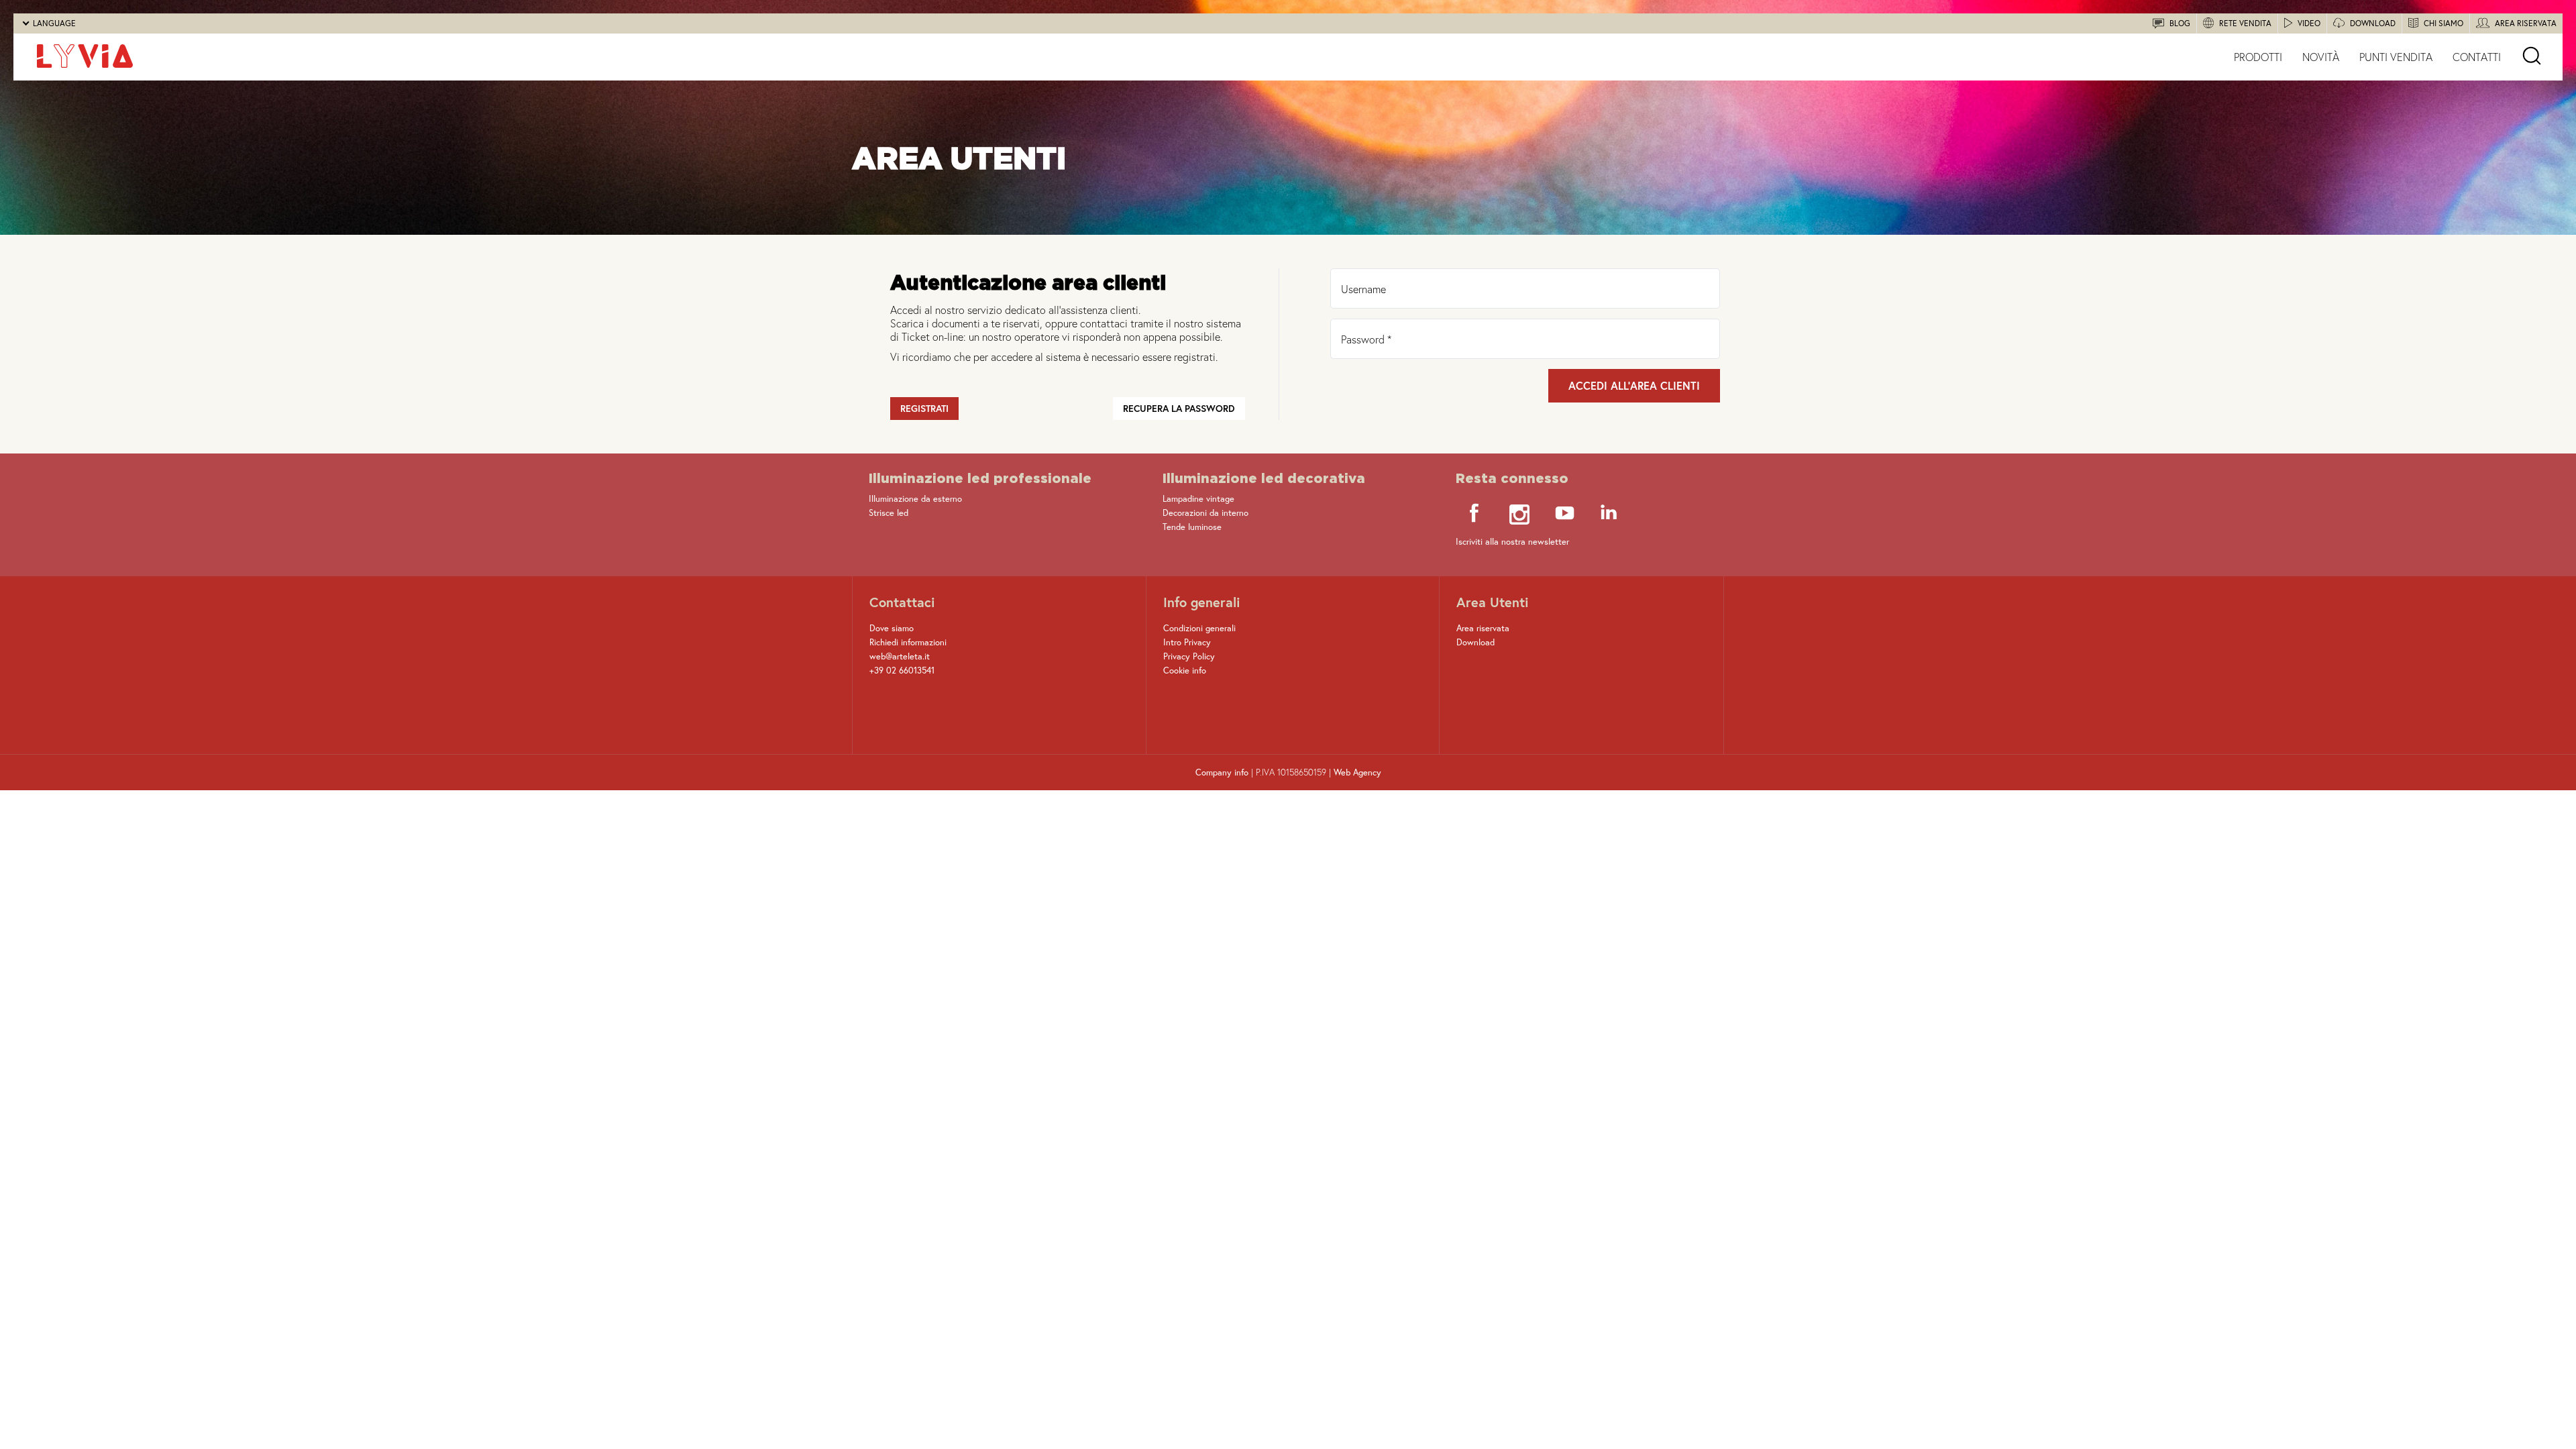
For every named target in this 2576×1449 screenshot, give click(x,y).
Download (1475, 642)
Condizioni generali (1199, 628)
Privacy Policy (1189, 656)
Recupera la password (1179, 408)
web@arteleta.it (900, 656)
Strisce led (889, 513)
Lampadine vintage (1198, 499)
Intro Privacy (1187, 642)
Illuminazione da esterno (915, 499)
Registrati (924, 408)
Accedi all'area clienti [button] (1634, 385)
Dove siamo (892, 628)
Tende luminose (1192, 527)
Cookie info (1185, 670)
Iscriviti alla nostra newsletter (1512, 542)
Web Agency (1357, 772)
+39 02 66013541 (902, 670)
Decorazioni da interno (1205, 513)
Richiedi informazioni (908, 642)
